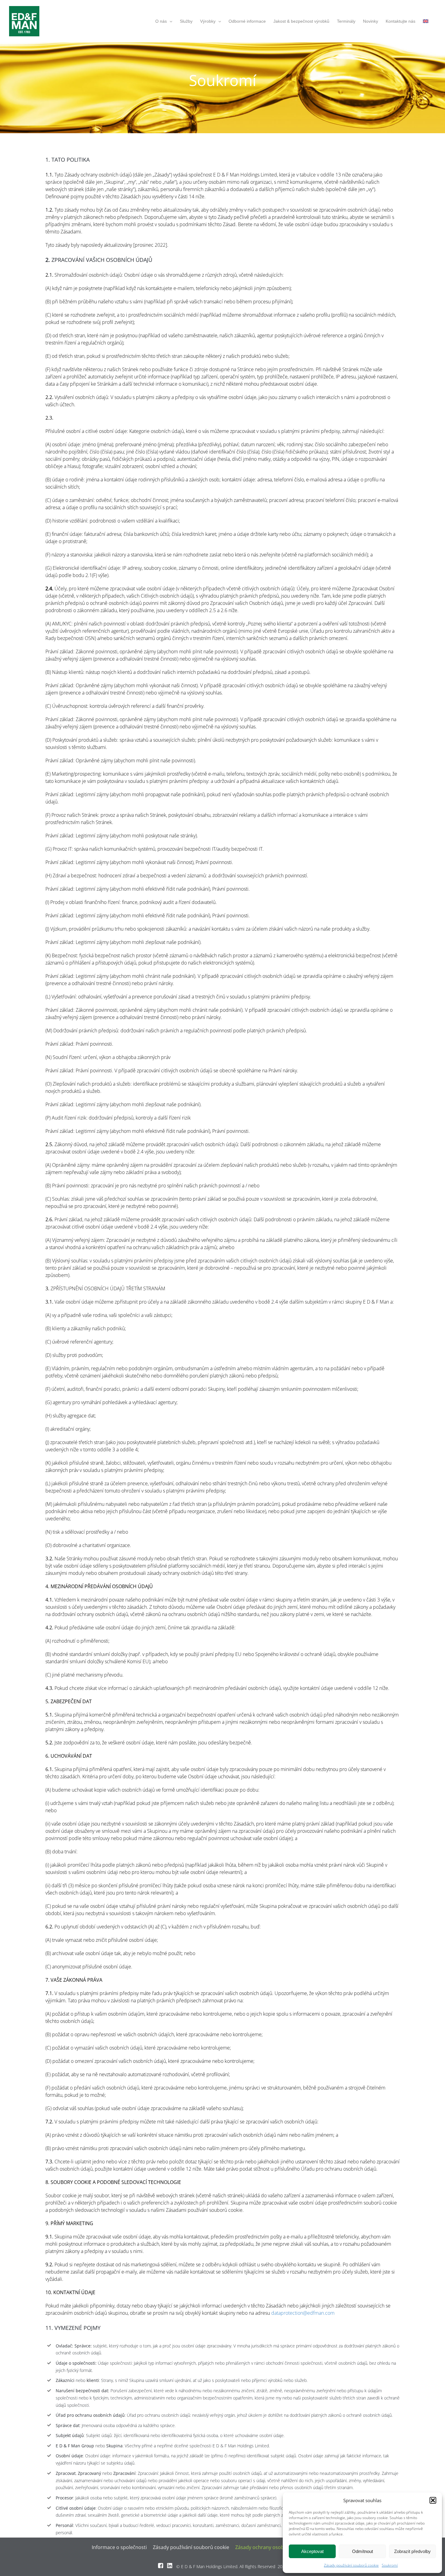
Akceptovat (312, 2551)
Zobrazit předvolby (412, 2551)
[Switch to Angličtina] (426, 21)
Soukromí (390, 2565)
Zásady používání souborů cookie (351, 2565)
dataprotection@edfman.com (303, 2313)
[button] (433, 2500)
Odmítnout (363, 2551)
